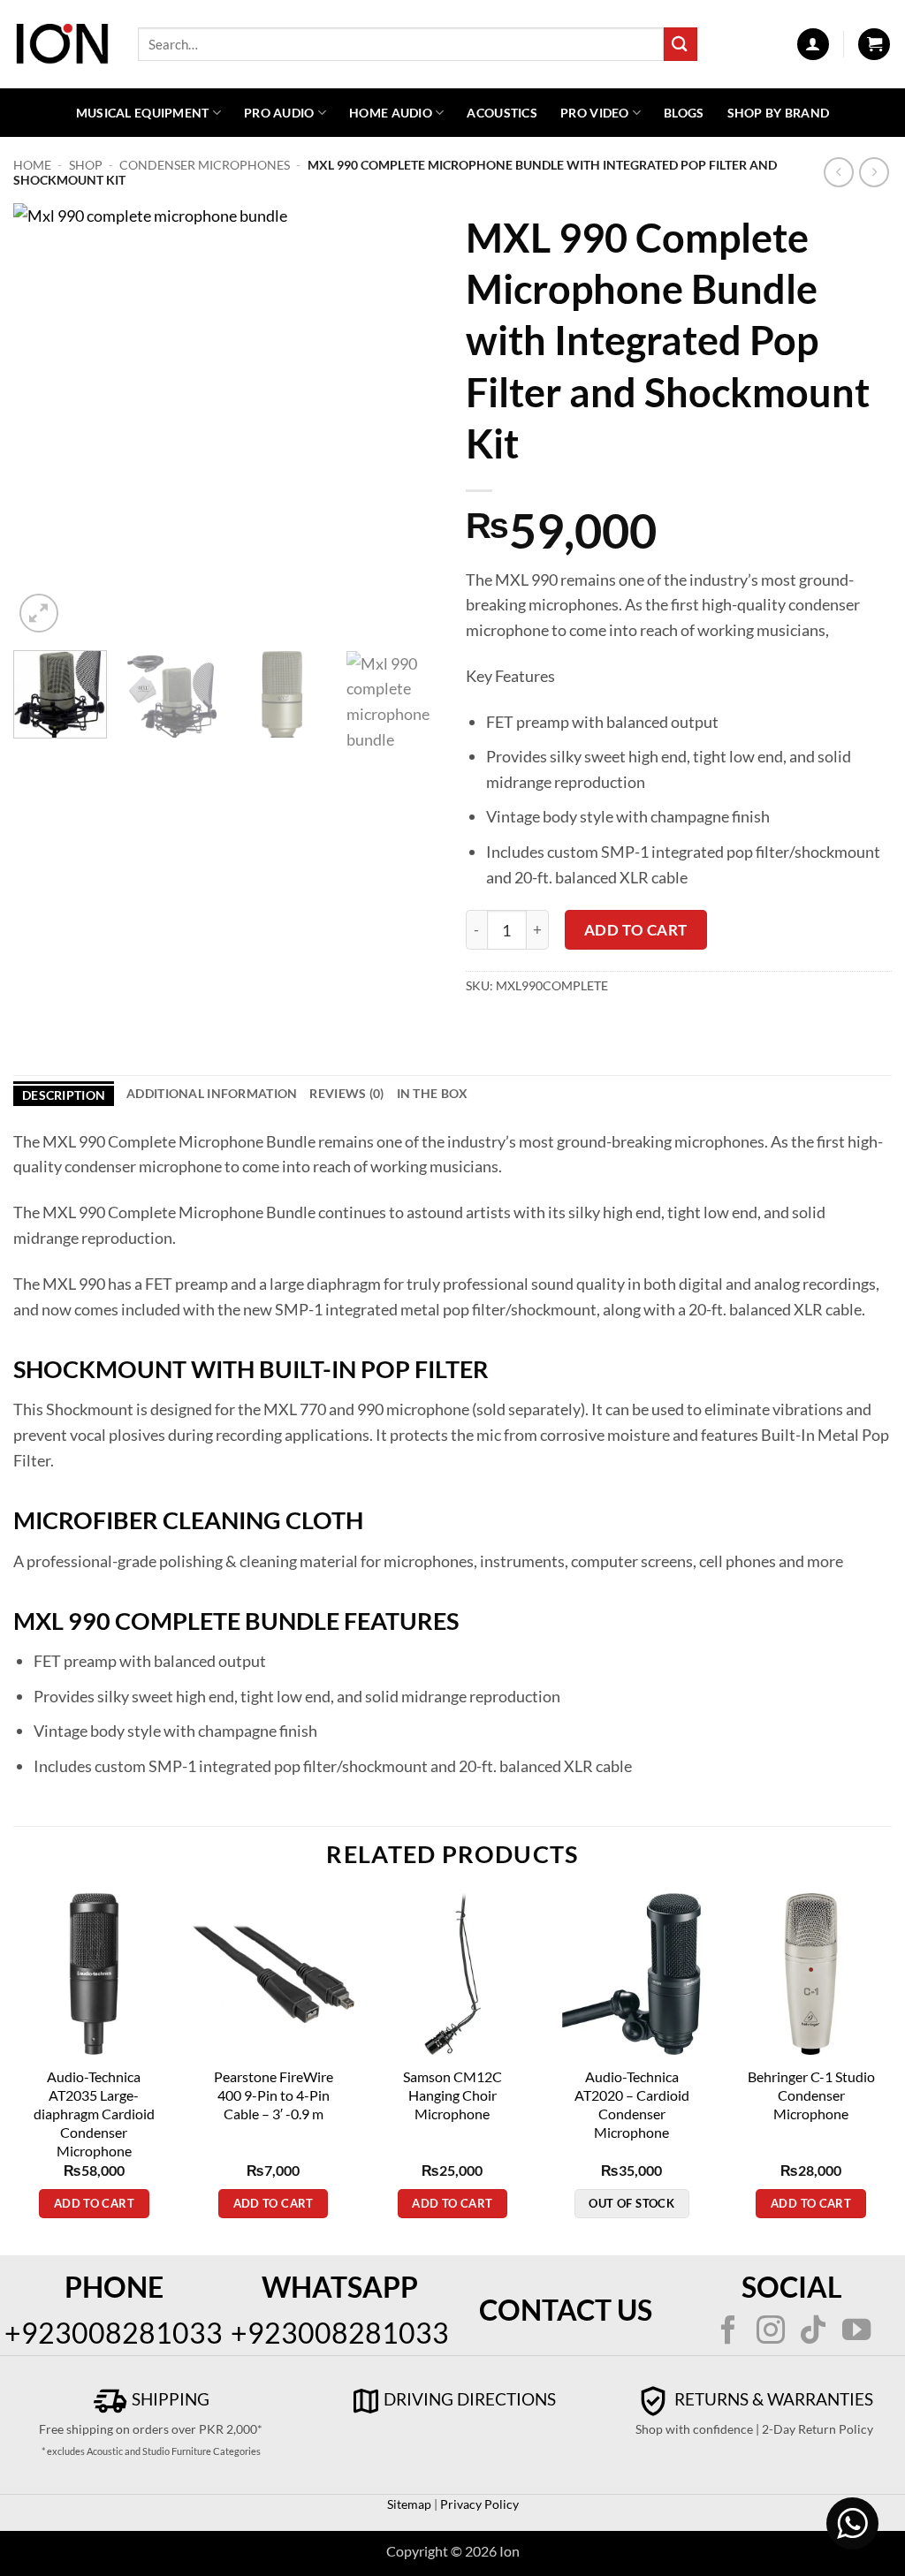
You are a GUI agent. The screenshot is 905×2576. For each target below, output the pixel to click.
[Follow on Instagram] (771, 2332)
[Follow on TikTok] (813, 2332)
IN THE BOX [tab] (433, 1093)
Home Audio (391, 113)
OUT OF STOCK (631, 2203)
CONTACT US (566, 2310)
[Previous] (44, 420)
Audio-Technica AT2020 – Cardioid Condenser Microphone (632, 2104)
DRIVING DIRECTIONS (470, 2399)
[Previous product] (875, 173)
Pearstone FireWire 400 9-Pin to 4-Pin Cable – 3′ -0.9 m (274, 2095)
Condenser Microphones (205, 165)
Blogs (684, 113)
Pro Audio (279, 113)
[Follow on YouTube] (856, 2332)
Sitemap (409, 2504)
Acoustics (502, 113)
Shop (86, 165)
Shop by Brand (779, 113)
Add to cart (636, 930)
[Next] (408, 420)
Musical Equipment (143, 113)
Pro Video (595, 113)
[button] (813, 44)
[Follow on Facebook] (727, 2332)
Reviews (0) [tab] (346, 1093)
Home (32, 165)
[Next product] (839, 173)
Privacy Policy (478, 2504)
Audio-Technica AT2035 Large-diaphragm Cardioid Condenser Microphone (94, 2114)
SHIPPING (169, 2399)
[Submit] (681, 44)
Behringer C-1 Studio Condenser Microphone (811, 2095)
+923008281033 (114, 2333)
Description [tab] (64, 1095)
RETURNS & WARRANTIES (772, 2399)
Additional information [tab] (212, 1093)
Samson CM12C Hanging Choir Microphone (452, 2095)
